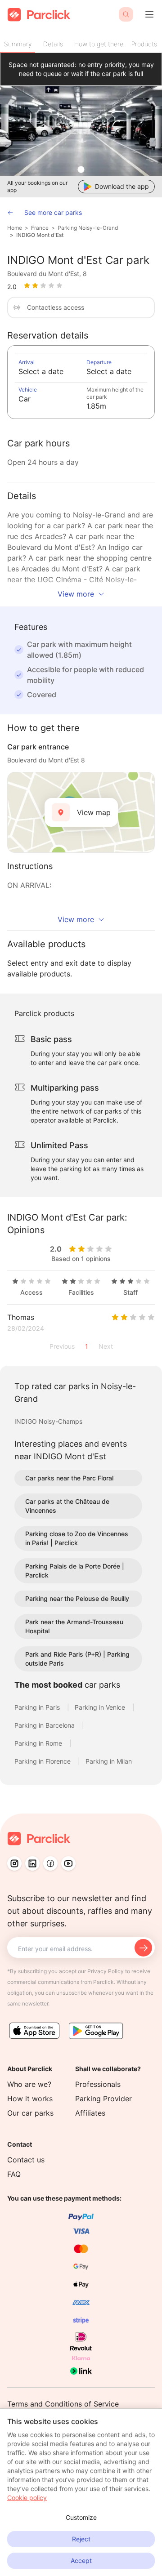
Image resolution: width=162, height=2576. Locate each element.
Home (15, 228)
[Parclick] (39, 15)
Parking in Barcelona (45, 1725)
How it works (30, 2099)
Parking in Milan (109, 1761)
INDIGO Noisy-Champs (48, 1421)
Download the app (122, 186)
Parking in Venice (101, 1707)
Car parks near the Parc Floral (69, 1478)
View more (76, 594)
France (40, 228)
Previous (62, 1346)
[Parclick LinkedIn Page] (32, 1863)
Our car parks (30, 2113)
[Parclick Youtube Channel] (68, 1863)
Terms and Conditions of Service (63, 2404)
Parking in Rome (39, 1743)
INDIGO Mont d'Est (40, 235)
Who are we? (29, 2084)
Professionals (98, 2084)
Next (106, 1346)
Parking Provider (103, 2099)
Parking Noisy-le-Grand (88, 228)
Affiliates (90, 2113)
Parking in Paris (38, 1707)
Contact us (26, 2160)
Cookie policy (27, 2498)
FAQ (14, 2174)
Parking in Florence (43, 1761)
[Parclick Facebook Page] (50, 1863)
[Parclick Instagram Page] (14, 1863)
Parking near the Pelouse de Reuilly (77, 1598)
